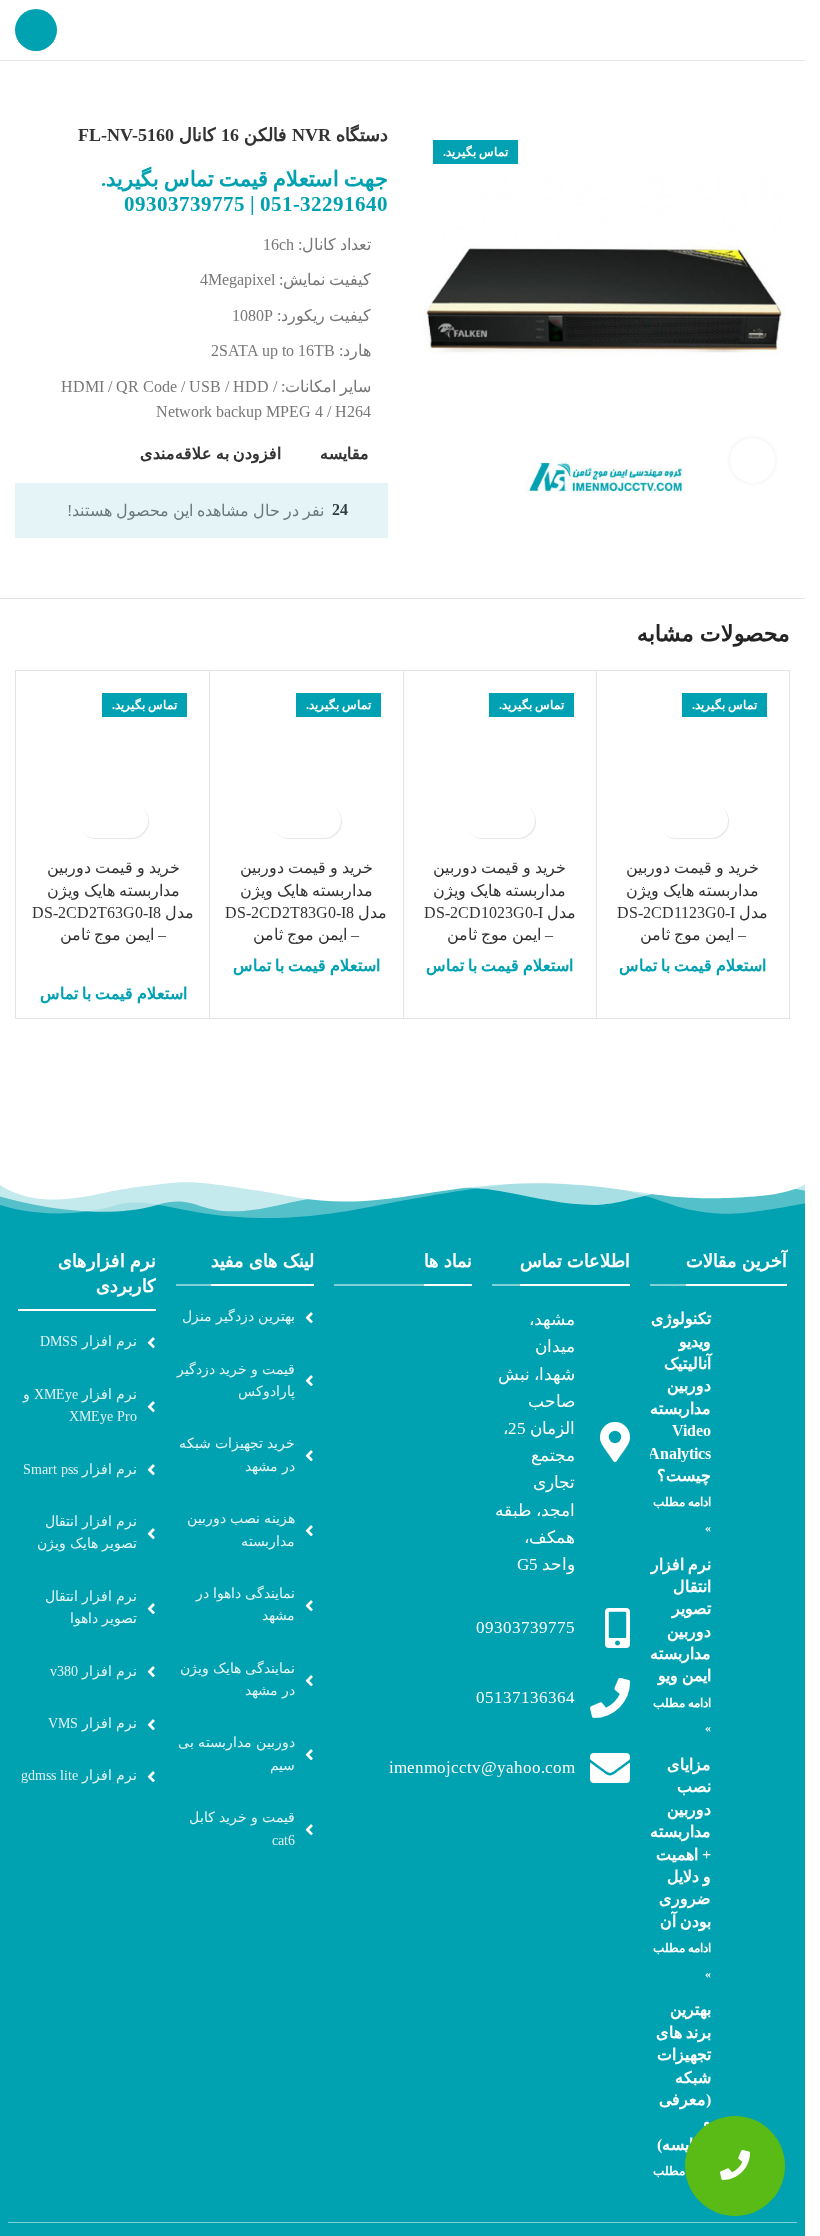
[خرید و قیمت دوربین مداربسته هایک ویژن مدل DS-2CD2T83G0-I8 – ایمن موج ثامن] (306, 767)
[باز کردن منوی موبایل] (36, 30)
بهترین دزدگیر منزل (238, 1316)
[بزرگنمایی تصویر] (752, 460)
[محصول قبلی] (75, 93)
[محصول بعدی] (27, 93)
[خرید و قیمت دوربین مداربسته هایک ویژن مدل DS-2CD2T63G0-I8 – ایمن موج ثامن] (113, 767)
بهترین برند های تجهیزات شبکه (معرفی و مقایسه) (683, 2076)
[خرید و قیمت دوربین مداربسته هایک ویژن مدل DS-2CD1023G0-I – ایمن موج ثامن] (500, 767)
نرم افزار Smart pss (80, 1469)
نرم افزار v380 (93, 1671)
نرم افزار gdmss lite (79, 1775)
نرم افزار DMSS (88, 1341)
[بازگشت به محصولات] (51, 93)
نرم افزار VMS (92, 1723)
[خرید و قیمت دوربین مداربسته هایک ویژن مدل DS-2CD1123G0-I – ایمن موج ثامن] (693, 767)
